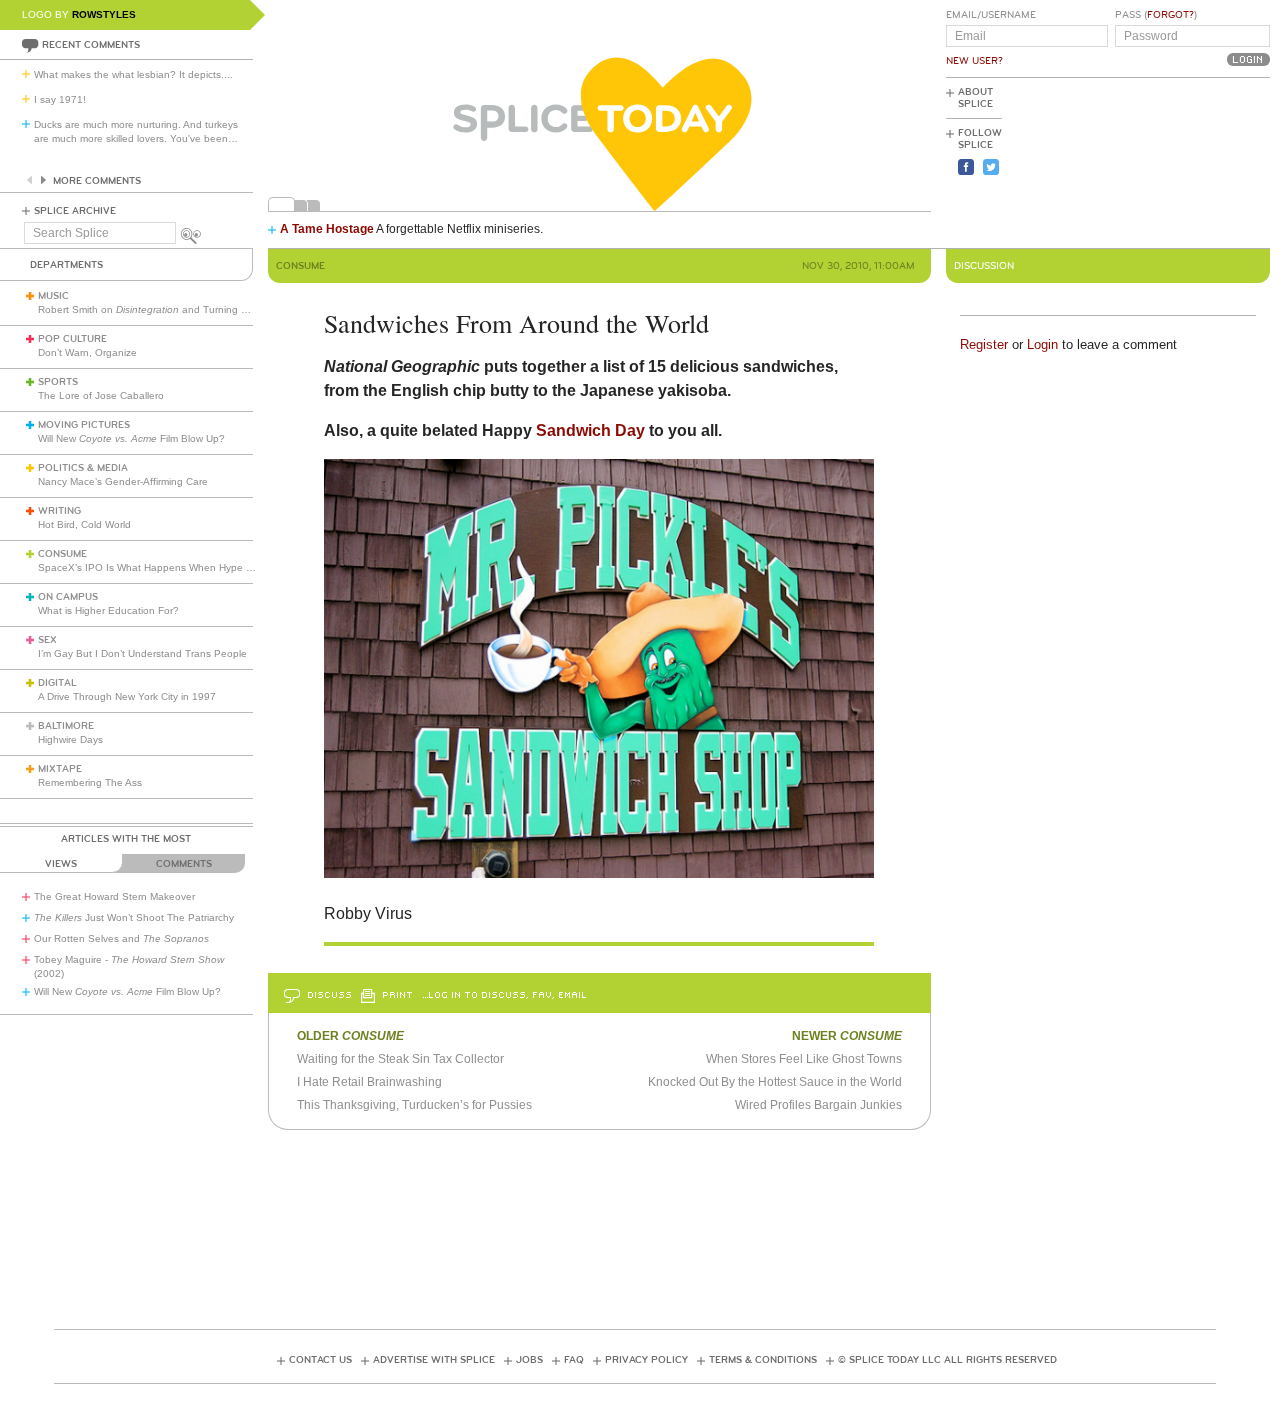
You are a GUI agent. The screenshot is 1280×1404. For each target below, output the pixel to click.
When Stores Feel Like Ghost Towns (804, 1059)
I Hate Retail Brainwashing (369, 1082)
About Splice (975, 98)
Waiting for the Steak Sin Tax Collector (400, 1059)
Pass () (1156, 15)
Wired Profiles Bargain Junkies (818, 1105)
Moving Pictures (84, 425)
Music (53, 296)
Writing (59, 511)
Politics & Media (83, 468)
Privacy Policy (646, 1360)
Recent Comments (91, 45)
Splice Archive (75, 211)
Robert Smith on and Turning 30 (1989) (162, 309)
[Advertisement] (1180, 161)
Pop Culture (72, 339)
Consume (62, 554)
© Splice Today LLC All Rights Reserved (947, 1360)
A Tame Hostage (327, 229)
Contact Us (320, 1360)
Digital (57, 683)
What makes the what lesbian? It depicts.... (133, 74)
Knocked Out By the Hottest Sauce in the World (775, 1082)
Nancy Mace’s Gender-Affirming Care (123, 481)
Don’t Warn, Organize (87, 352)
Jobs (529, 1360)
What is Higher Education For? (108, 610)
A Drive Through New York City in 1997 (127, 696)
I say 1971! (60, 99)
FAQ (574, 1360)
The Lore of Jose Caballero (101, 395)
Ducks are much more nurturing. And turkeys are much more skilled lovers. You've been (136, 131)
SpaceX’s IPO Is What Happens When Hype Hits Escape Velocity (188, 567)
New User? (974, 61)
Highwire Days (70, 739)
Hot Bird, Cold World (84, 524)
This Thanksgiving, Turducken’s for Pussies (414, 1105)
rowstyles (104, 14)
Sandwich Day (590, 430)
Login (1042, 344)
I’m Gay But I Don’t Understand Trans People (142, 653)
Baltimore (66, 726)
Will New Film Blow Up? (131, 438)
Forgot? (1170, 15)
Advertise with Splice (434, 1360)
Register (984, 344)
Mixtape (60, 769)
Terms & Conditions (763, 1360)
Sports (58, 382)
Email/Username (991, 15)
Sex (47, 640)
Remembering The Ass (90, 782)
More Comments (97, 181)
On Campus (68, 597)
